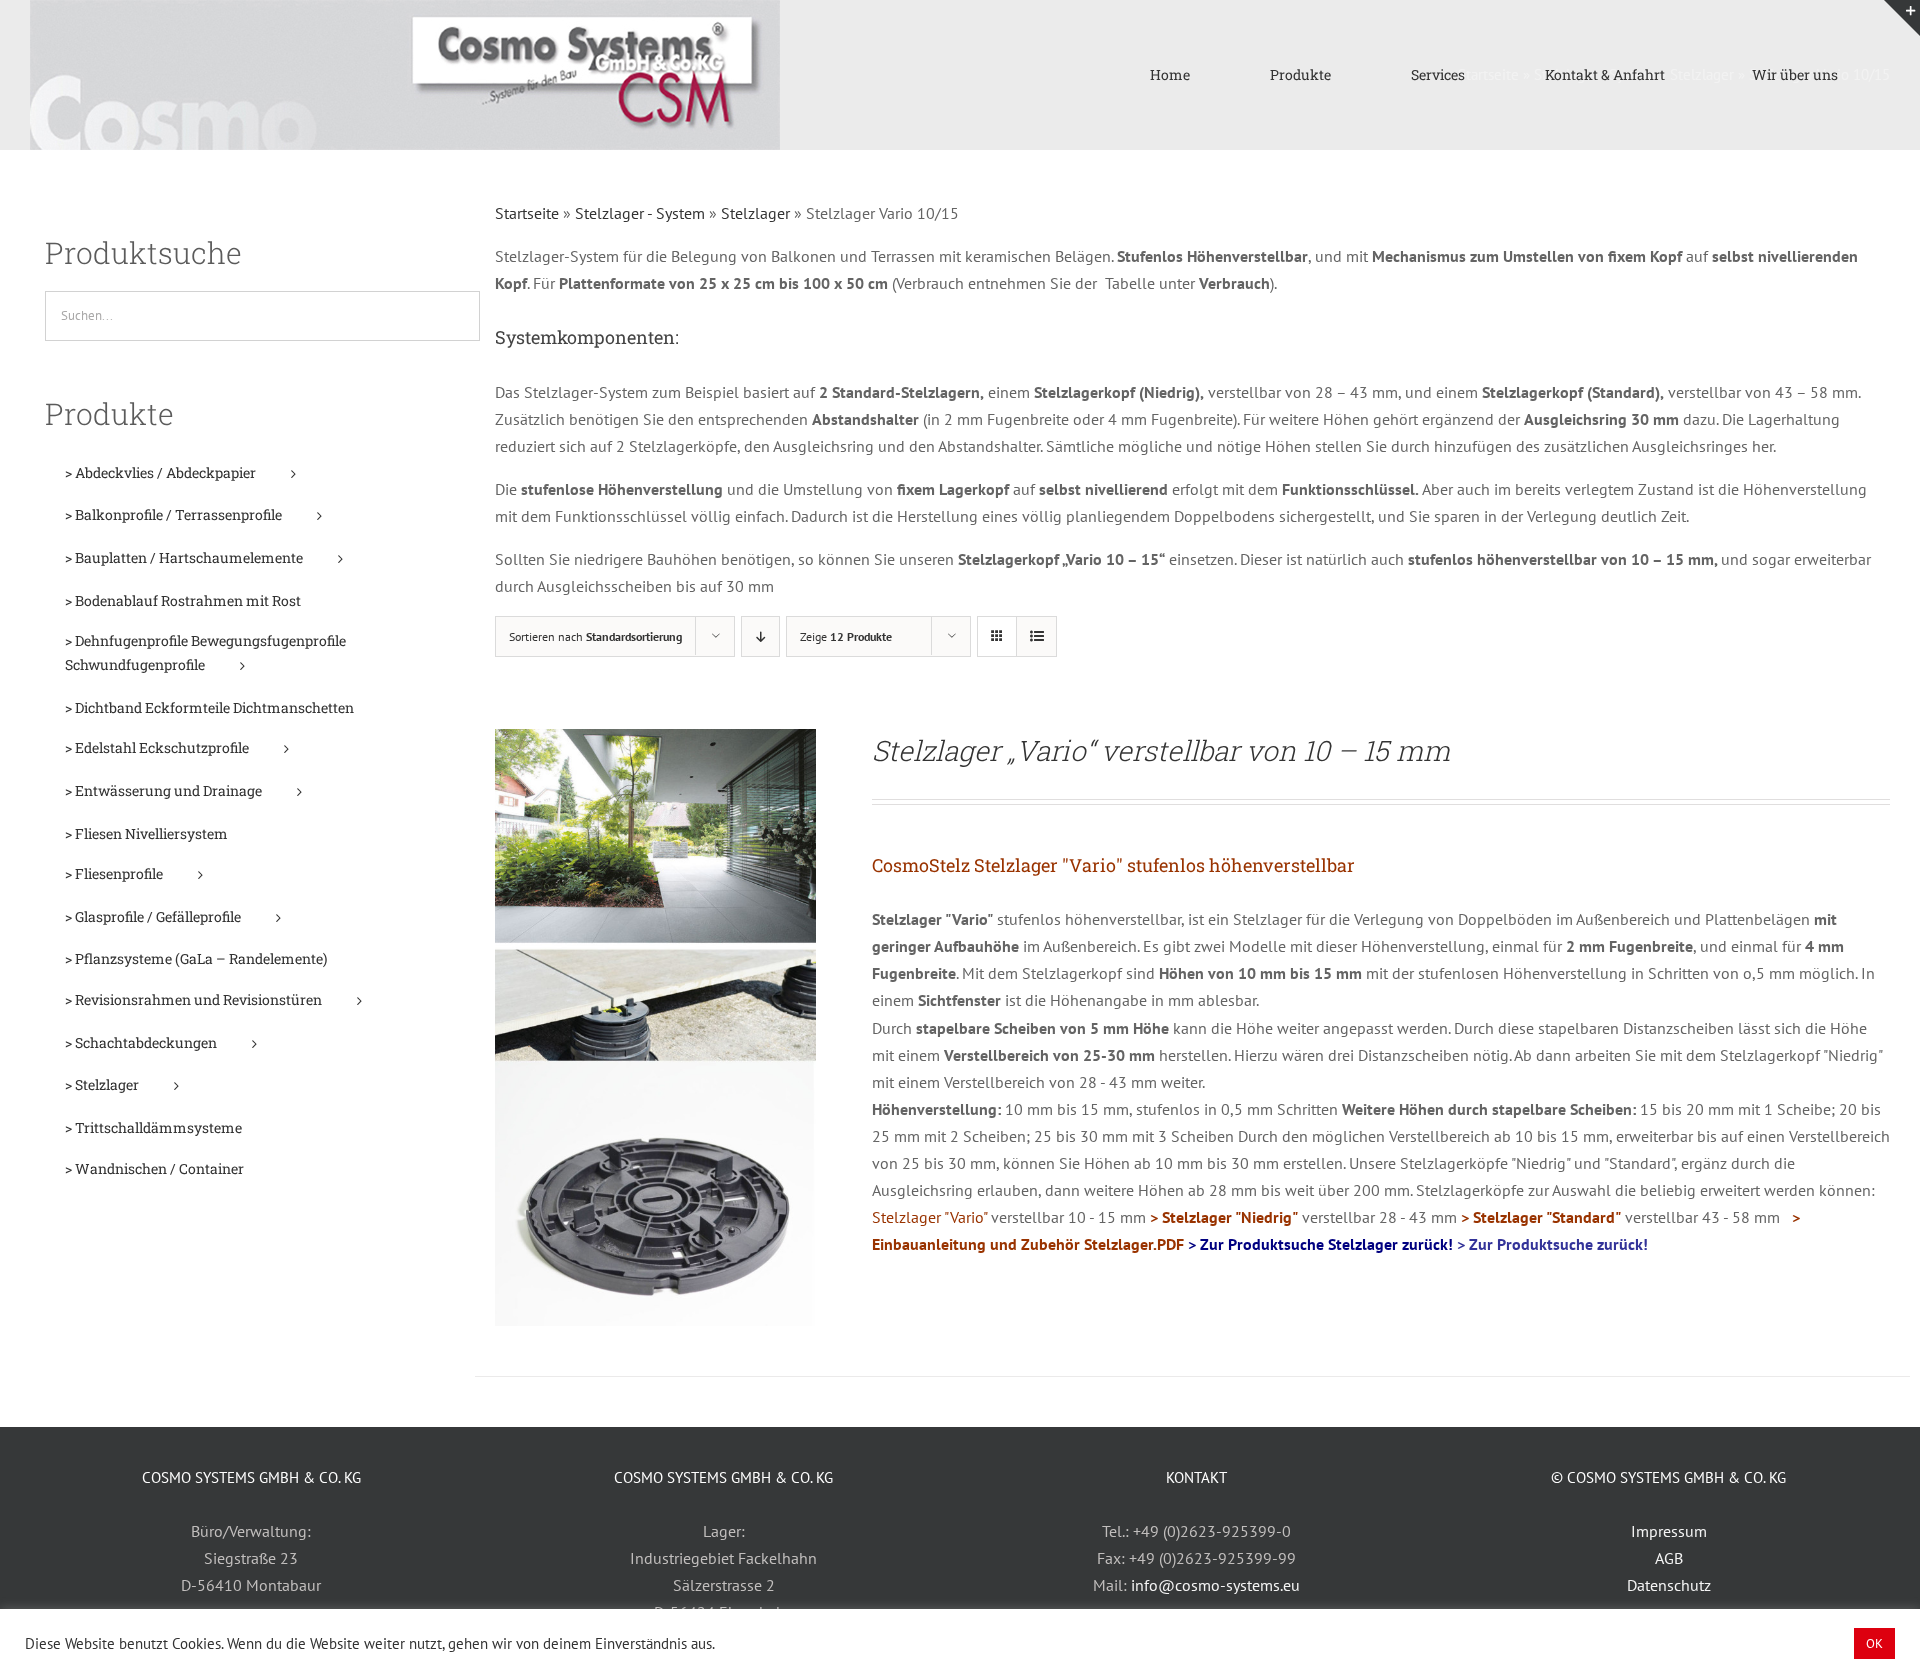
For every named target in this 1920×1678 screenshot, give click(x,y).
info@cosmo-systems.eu (1215, 1585)
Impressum (1669, 1531)
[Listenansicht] (1036, 636)
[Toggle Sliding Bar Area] (1902, 18)
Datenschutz (1669, 1585)
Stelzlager (755, 213)
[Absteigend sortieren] (760, 636)
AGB (1669, 1558)
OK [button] (1874, 1643)
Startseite (527, 213)
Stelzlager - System (640, 213)
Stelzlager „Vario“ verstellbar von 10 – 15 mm (1161, 750)
